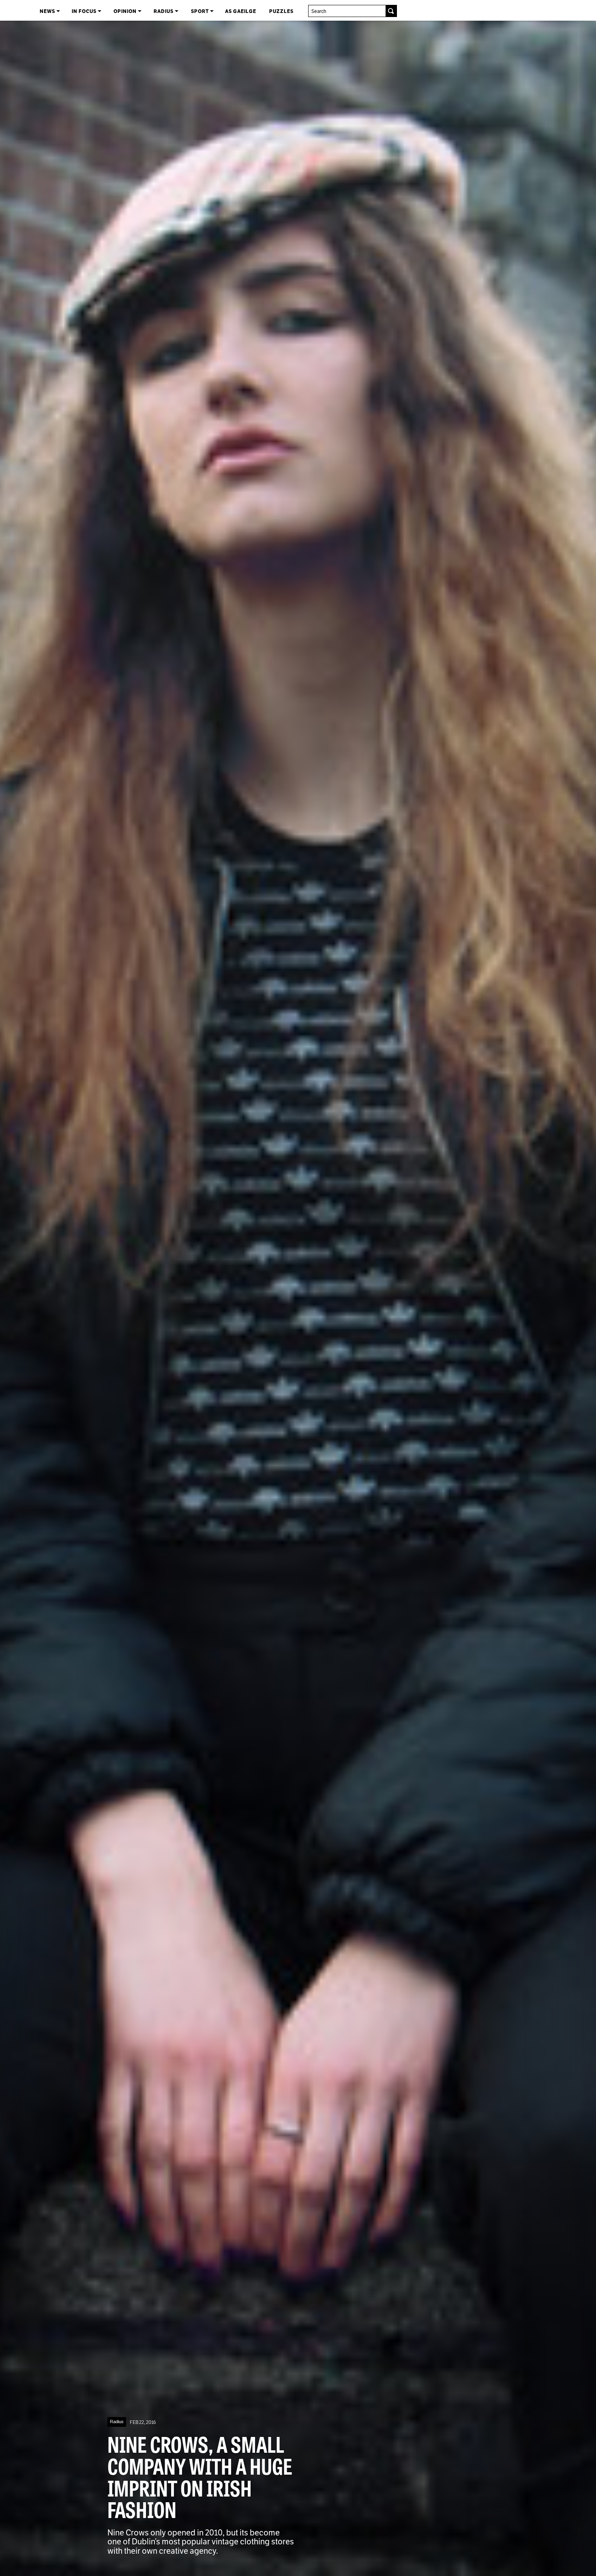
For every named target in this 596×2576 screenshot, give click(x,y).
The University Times (13, 10)
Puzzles (281, 11)
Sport (200, 11)
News (48, 11)
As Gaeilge (241, 11)
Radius (164, 11)
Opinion (126, 11)
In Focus (85, 11)
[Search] (391, 11)
